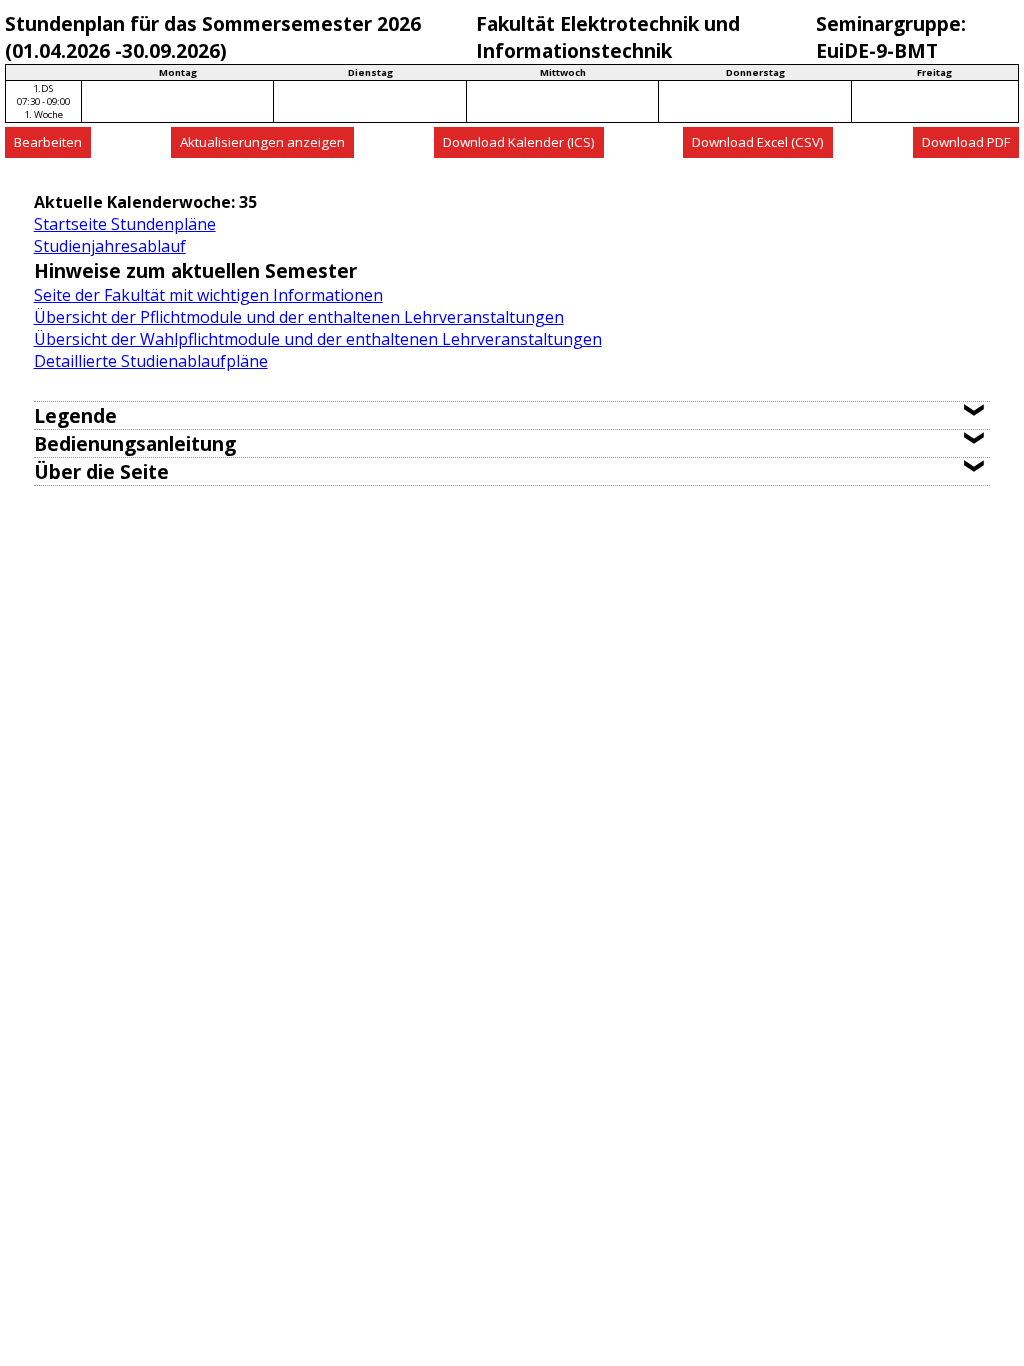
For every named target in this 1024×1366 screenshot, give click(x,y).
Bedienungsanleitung (135, 443)
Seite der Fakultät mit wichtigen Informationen (208, 295)
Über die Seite (101, 471)
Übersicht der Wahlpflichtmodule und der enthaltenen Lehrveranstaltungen (318, 339)
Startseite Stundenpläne (125, 224)
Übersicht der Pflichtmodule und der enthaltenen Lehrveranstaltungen (299, 317)
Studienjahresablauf (110, 246)
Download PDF (966, 142)
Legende (75, 415)
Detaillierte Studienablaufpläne (151, 361)
